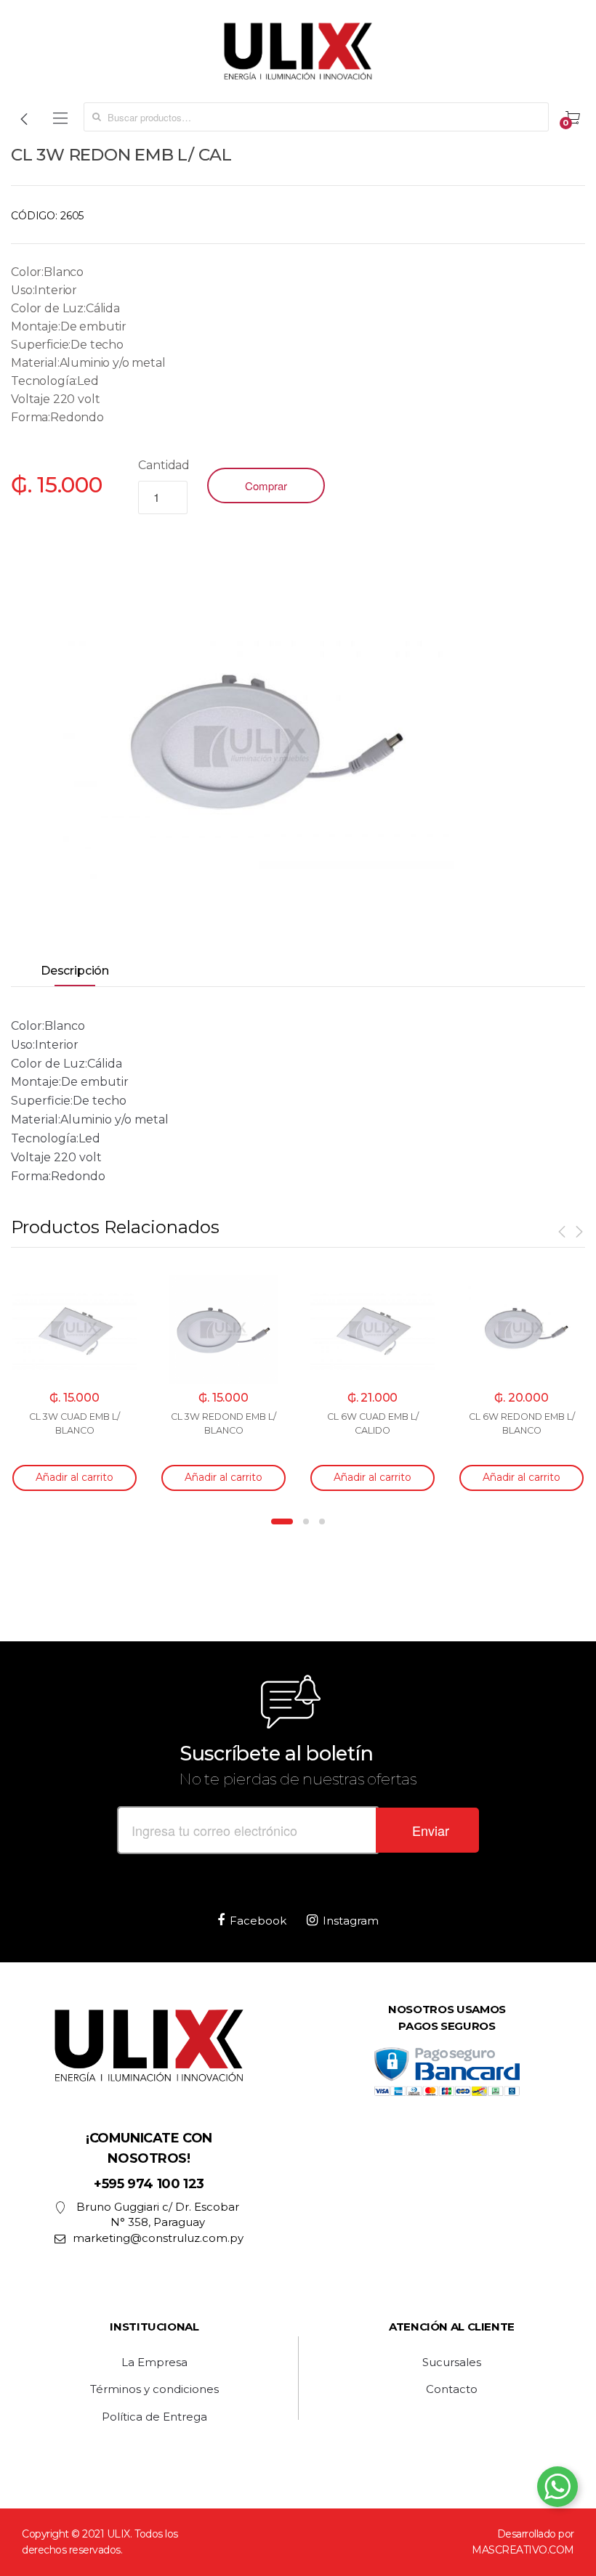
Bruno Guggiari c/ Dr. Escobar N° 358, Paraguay (158, 2214)
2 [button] (306, 1521)
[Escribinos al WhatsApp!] (557, 2490)
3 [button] (322, 1521)
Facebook (258, 1921)
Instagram (351, 1921)
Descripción (75, 971)
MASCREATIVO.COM (523, 2550)
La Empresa (154, 2362)
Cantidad (164, 465)
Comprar (266, 485)
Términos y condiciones (154, 2389)
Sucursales (452, 2362)
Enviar (431, 1830)
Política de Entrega (154, 2417)
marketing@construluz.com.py (158, 2238)
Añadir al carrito (74, 1477)
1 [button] (282, 1521)
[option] (250, 747)
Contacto (452, 2389)
